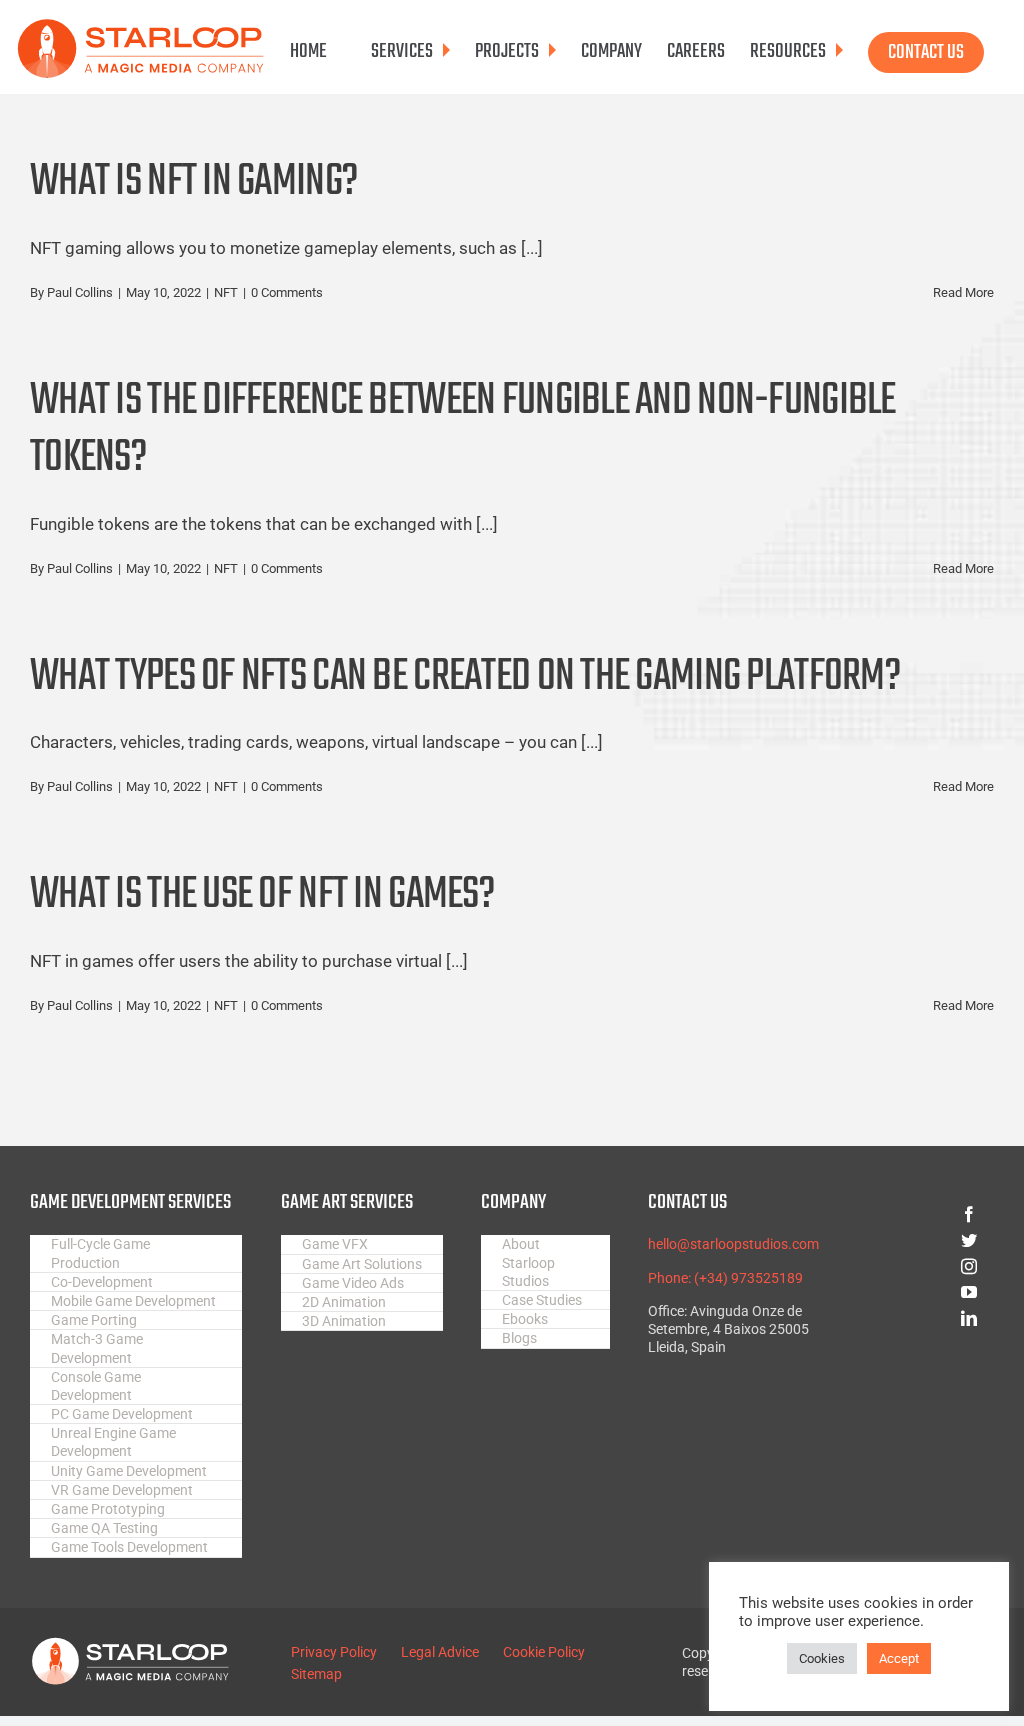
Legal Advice (440, 1652)
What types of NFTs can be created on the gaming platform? (465, 677)
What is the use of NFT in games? (262, 895)
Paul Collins (80, 292)
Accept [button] (899, 1658)
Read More (963, 292)
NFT (226, 292)
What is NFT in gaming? (193, 182)
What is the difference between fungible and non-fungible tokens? (463, 430)
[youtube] (913, 1292)
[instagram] (913, 1266)
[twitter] (913, 1240)
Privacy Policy (334, 1652)
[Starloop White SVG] (130, 1645)
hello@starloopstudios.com (733, 1244)
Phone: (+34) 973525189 (725, 1278)
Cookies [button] (822, 1658)
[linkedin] (913, 1318)
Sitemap (316, 1674)
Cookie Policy (544, 1652)
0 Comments (287, 292)
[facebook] (913, 1214)
